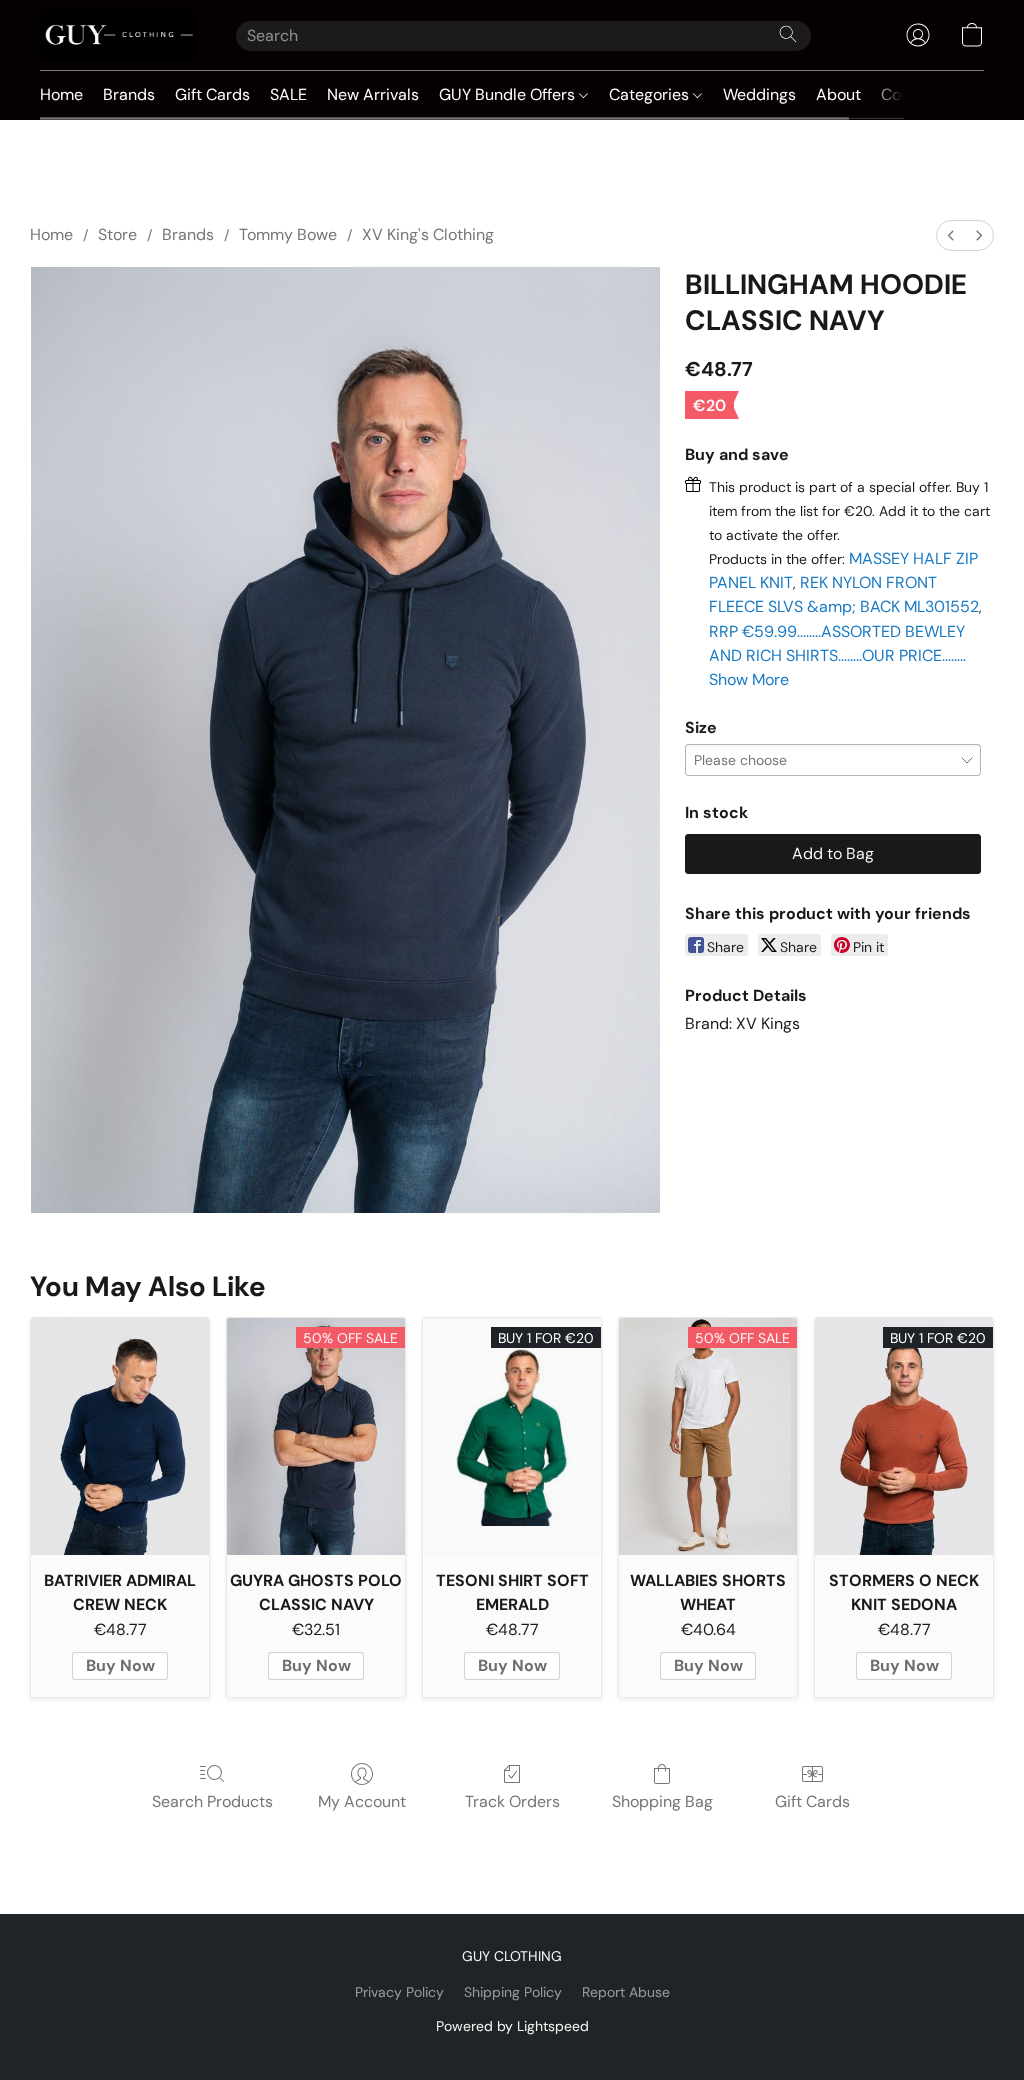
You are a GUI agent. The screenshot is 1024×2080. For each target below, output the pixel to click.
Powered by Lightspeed (512, 2026)
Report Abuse (626, 1992)
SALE (288, 94)
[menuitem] (951, 235)
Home (61, 94)
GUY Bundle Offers (509, 94)
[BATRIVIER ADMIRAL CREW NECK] (120, 1436)
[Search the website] (788, 34)
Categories (651, 94)
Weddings (759, 94)
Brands (129, 94)
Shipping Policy (513, 1992)
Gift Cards (212, 94)
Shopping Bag (662, 1801)
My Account (362, 1801)
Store (117, 234)
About (838, 94)
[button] (118, 35)
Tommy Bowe (288, 234)
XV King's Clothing (428, 234)
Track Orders (512, 1801)
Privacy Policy (399, 1992)
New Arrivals (373, 94)
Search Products (212, 1801)
